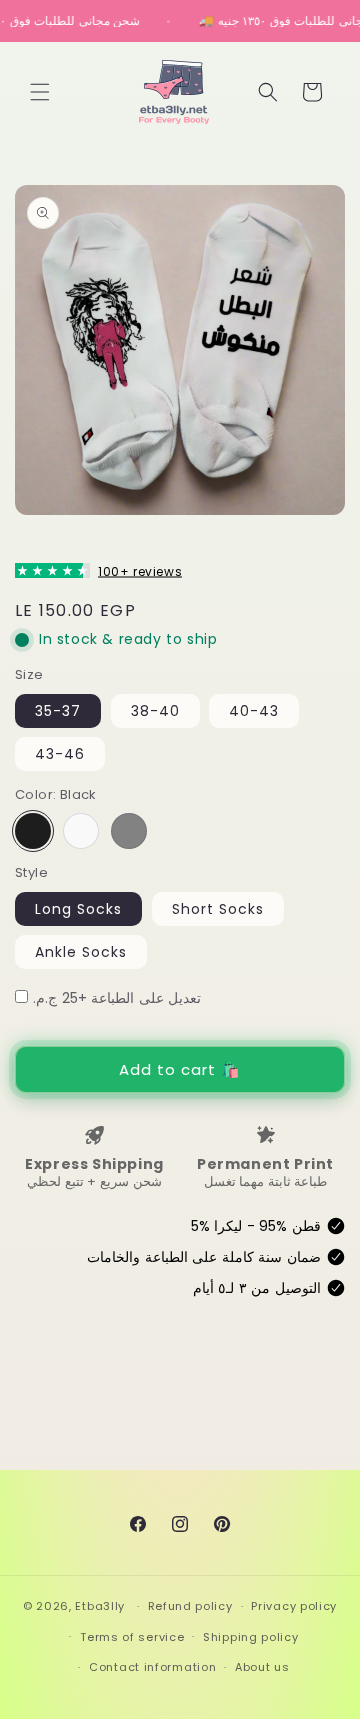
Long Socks (78, 909)
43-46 (60, 754)
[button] (40, 92)
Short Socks (218, 909)
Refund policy (190, 1606)
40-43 (254, 711)
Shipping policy (251, 1637)
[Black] (33, 831)
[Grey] (129, 831)
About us (262, 1667)
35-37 (58, 711)
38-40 (155, 711)
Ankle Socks (81, 952)
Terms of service (132, 1637)
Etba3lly (100, 1606)
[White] (81, 831)
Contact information (152, 1667)
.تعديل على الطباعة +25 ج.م (117, 998)
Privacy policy (294, 1606)
